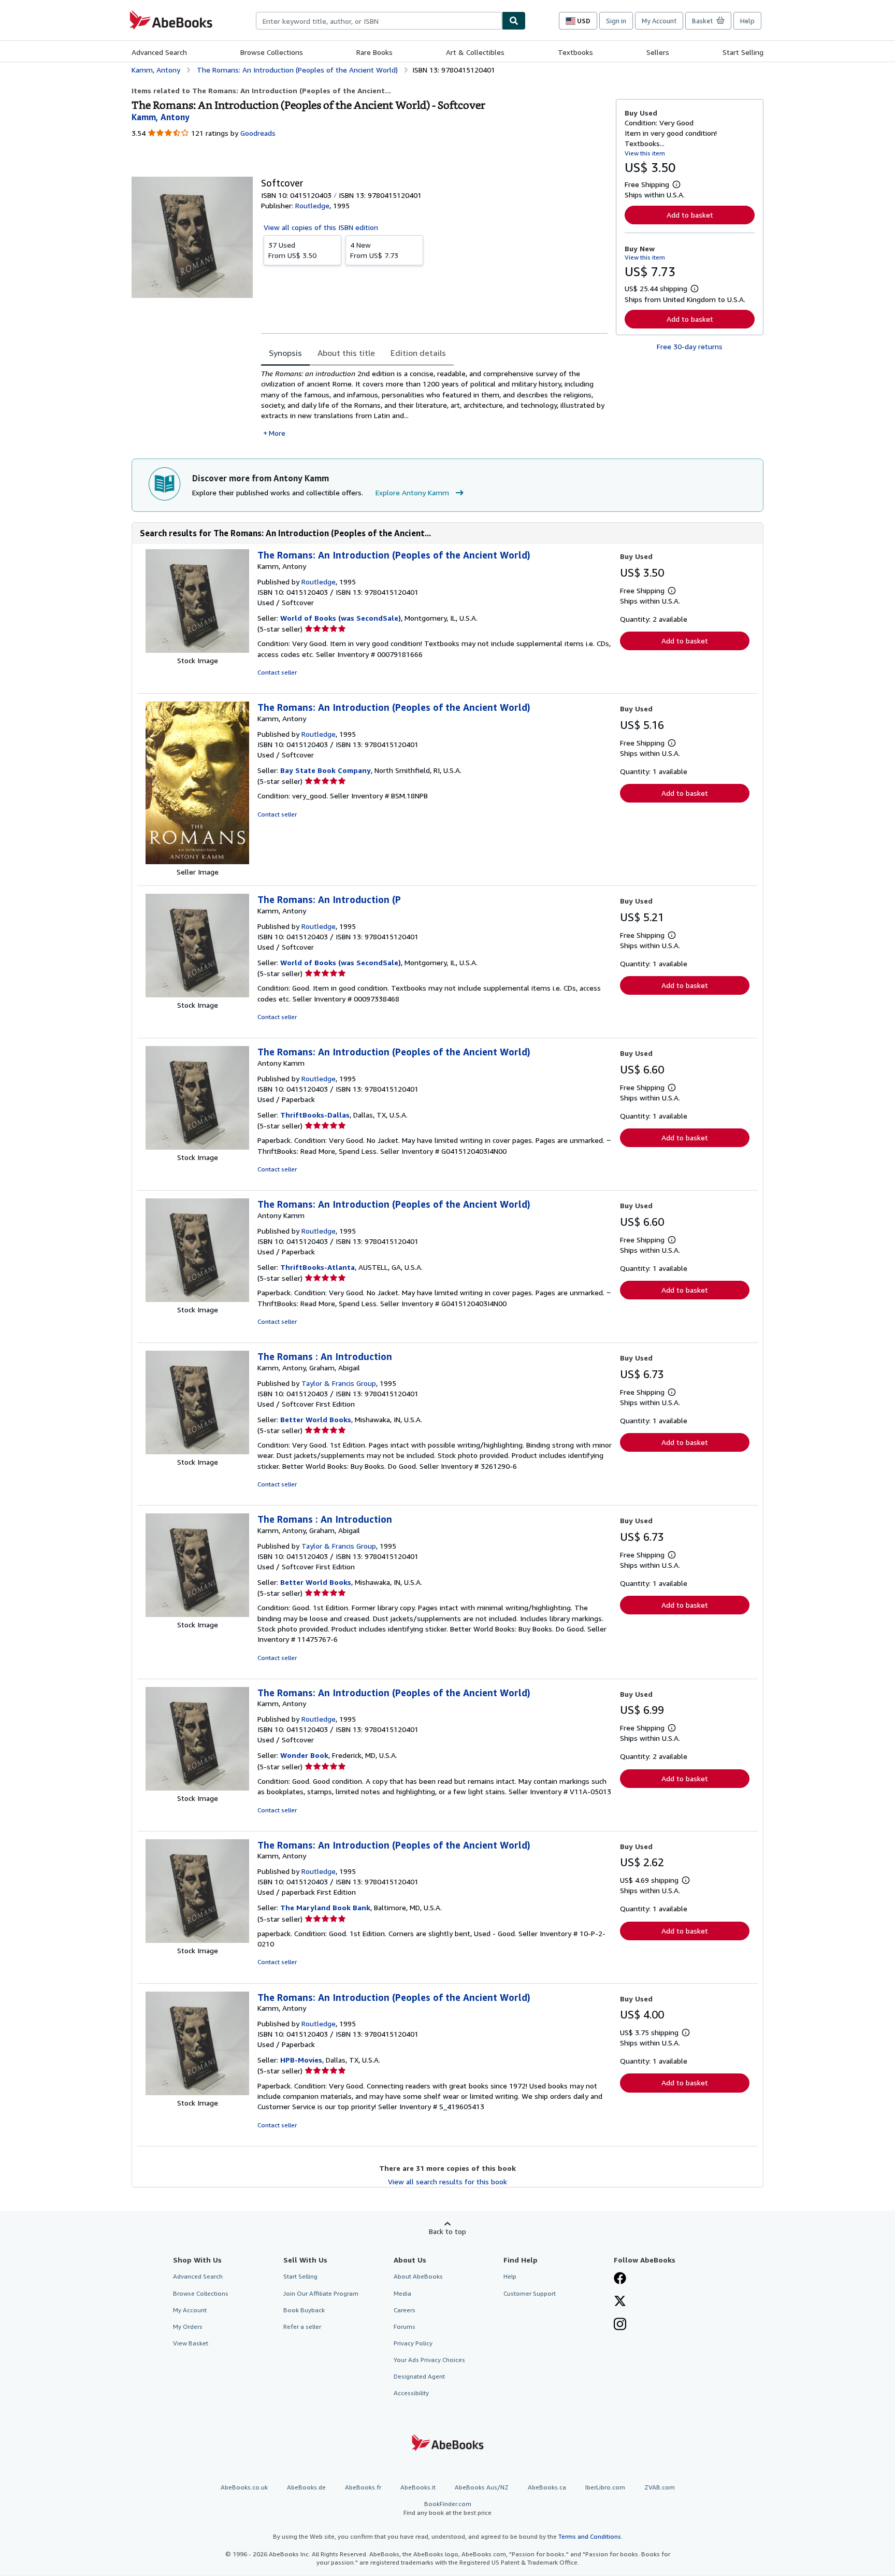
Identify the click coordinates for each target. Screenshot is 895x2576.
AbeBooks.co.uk (244, 2487)
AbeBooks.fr (363, 2487)
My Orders (188, 2327)
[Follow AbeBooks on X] (620, 2302)
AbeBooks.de (306, 2487)
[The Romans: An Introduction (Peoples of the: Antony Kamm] (197, 1147)
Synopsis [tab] (285, 353)
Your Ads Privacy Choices (429, 2360)
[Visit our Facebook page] (620, 2279)
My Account (659, 21)
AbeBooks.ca (547, 2487)
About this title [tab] (346, 353)
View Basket (191, 2343)
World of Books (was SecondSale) (341, 618)
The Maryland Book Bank (325, 1907)
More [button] (277, 433)
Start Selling (743, 52)
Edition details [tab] (418, 353)
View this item (645, 153)
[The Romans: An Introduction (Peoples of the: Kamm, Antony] (197, 650)
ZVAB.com (660, 2487)
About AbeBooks (418, 2276)
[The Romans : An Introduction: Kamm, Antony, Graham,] (197, 1451)
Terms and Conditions (590, 2536)
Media (402, 2293)
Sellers (658, 52)
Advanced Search (159, 52)
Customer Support (530, 2293)
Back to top (447, 2231)
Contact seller (277, 672)
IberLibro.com (605, 2487)
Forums (405, 2327)
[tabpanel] (434, 403)
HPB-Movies (301, 2060)
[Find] (514, 21)
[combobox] (379, 21)
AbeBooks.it (418, 2487)
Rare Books (374, 52)
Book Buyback (304, 2310)
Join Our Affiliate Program (321, 2293)
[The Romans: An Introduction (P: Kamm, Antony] (197, 994)
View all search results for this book (447, 2181)
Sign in (616, 21)
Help (747, 21)
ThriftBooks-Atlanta (317, 1267)
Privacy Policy (413, 2343)
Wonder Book (304, 1755)
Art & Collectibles (475, 52)
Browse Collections (272, 52)
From (292, 250)
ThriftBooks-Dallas (315, 1115)
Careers (405, 2310)
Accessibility (411, 2393)
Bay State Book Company (326, 770)
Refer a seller (302, 2327)
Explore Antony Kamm (412, 492)
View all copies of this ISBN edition (321, 227)
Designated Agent (419, 2376)
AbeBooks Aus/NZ (482, 2487)
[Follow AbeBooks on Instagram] (620, 2325)
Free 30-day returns (690, 346)
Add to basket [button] (690, 215)
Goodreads (258, 133)
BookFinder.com (447, 2508)
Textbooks (575, 52)
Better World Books (316, 1419)
